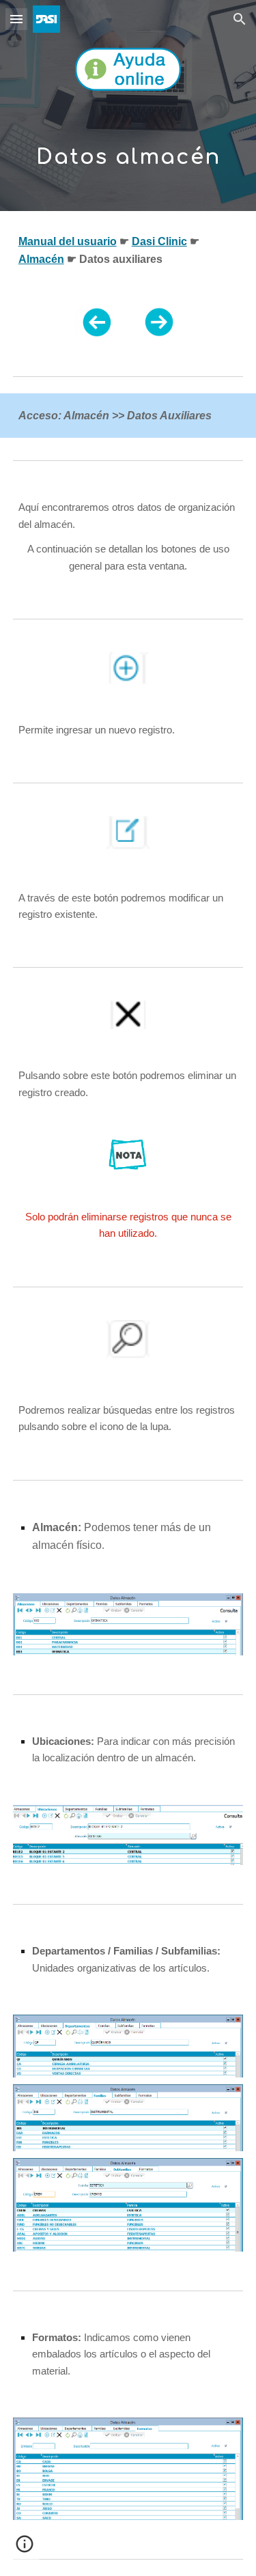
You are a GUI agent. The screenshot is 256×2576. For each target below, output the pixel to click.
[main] (128, 150)
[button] (16, 19)
